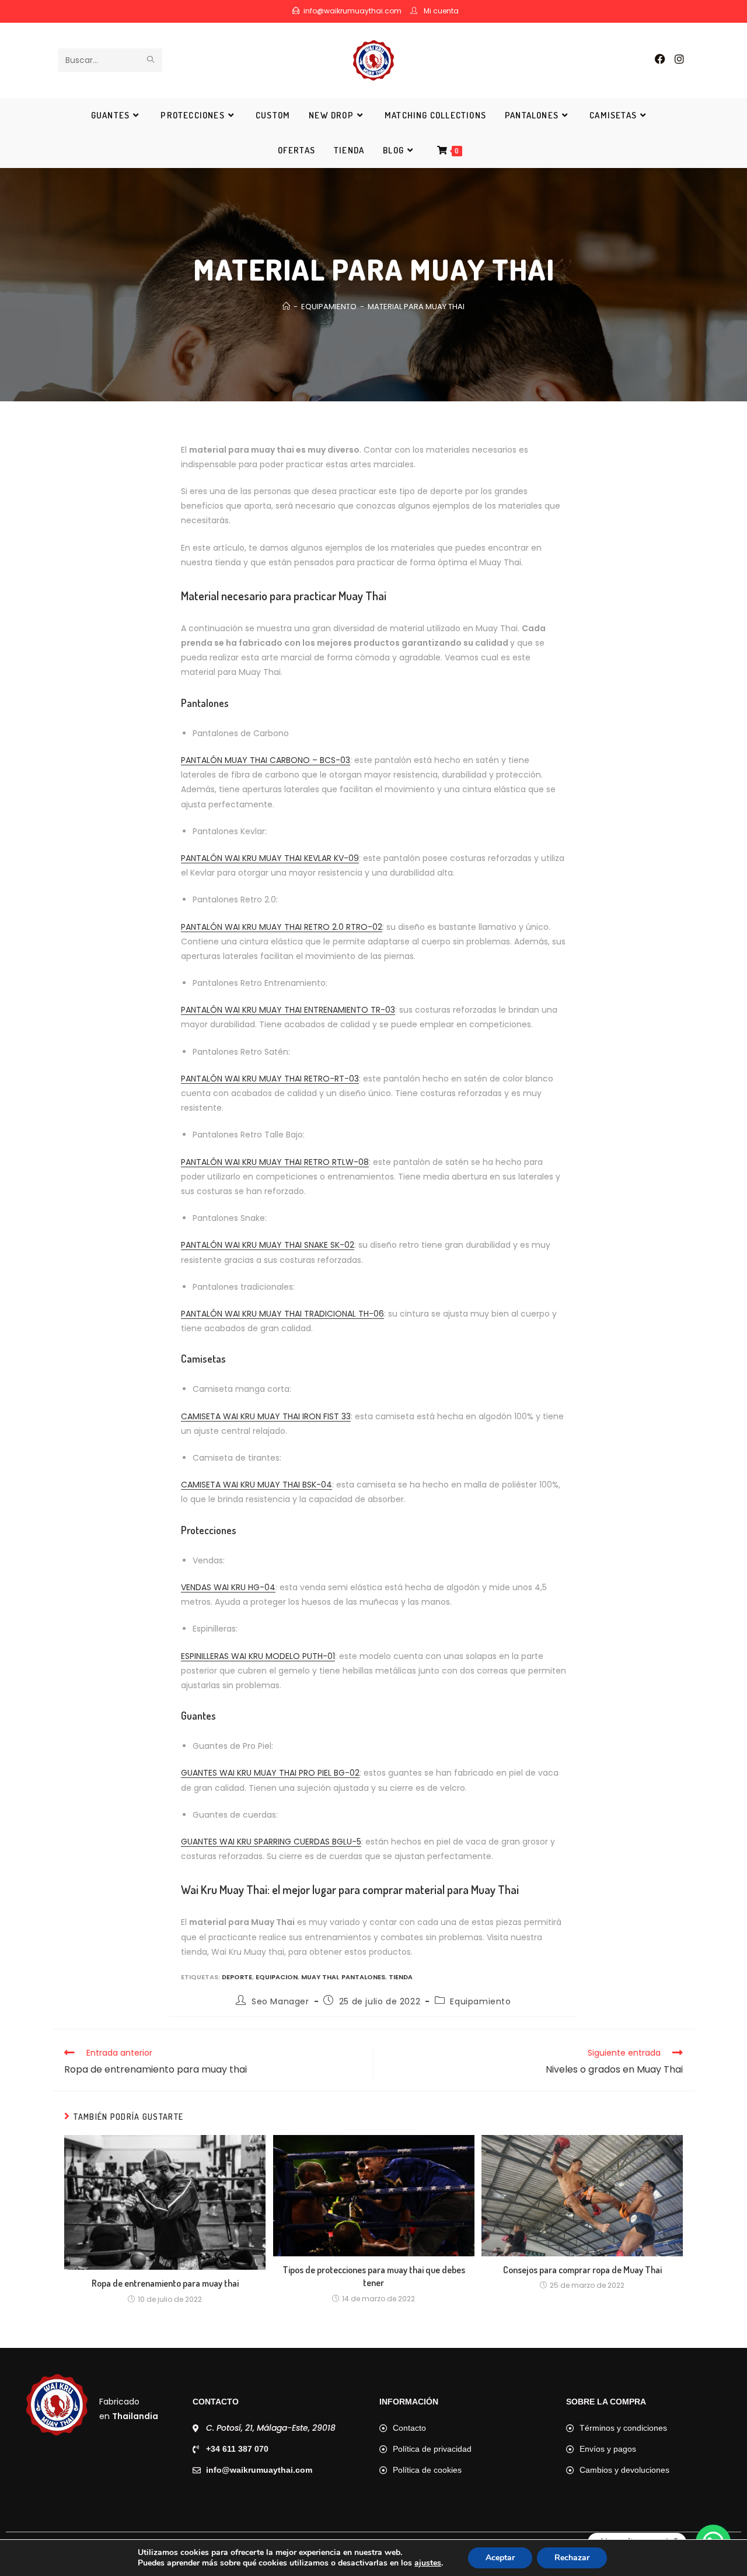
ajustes (428, 2563)
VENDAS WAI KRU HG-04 (228, 1587)
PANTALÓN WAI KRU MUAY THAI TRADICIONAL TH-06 (282, 1314)
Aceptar (500, 2558)
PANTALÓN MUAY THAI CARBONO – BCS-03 (266, 760)
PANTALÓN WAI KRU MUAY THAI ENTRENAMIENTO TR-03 (288, 1010)
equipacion (277, 1977)
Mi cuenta (441, 11)
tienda (401, 1977)
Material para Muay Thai (416, 307)
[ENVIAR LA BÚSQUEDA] (151, 60)
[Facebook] (660, 59)
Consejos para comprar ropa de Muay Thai (582, 2270)
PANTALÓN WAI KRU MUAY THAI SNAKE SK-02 (268, 1245)
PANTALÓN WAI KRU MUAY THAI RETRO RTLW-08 (275, 1162)
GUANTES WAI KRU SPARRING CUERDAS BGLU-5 (271, 1842)
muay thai (320, 1977)
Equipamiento (480, 2001)
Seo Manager (280, 2001)
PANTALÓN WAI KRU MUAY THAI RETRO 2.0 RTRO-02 (282, 927)
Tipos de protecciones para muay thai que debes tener (374, 2276)
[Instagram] (679, 59)
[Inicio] (286, 307)
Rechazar (572, 2558)
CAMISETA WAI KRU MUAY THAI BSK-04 (256, 1485)
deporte (237, 1977)
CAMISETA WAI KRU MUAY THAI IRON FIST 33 (266, 1416)
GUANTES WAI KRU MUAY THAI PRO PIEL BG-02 (270, 1773)
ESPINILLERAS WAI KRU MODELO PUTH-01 (258, 1656)
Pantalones (363, 1977)
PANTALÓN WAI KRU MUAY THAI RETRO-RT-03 (270, 1079)
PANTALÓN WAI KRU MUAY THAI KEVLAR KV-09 (270, 858)
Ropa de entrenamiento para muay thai (165, 2283)
